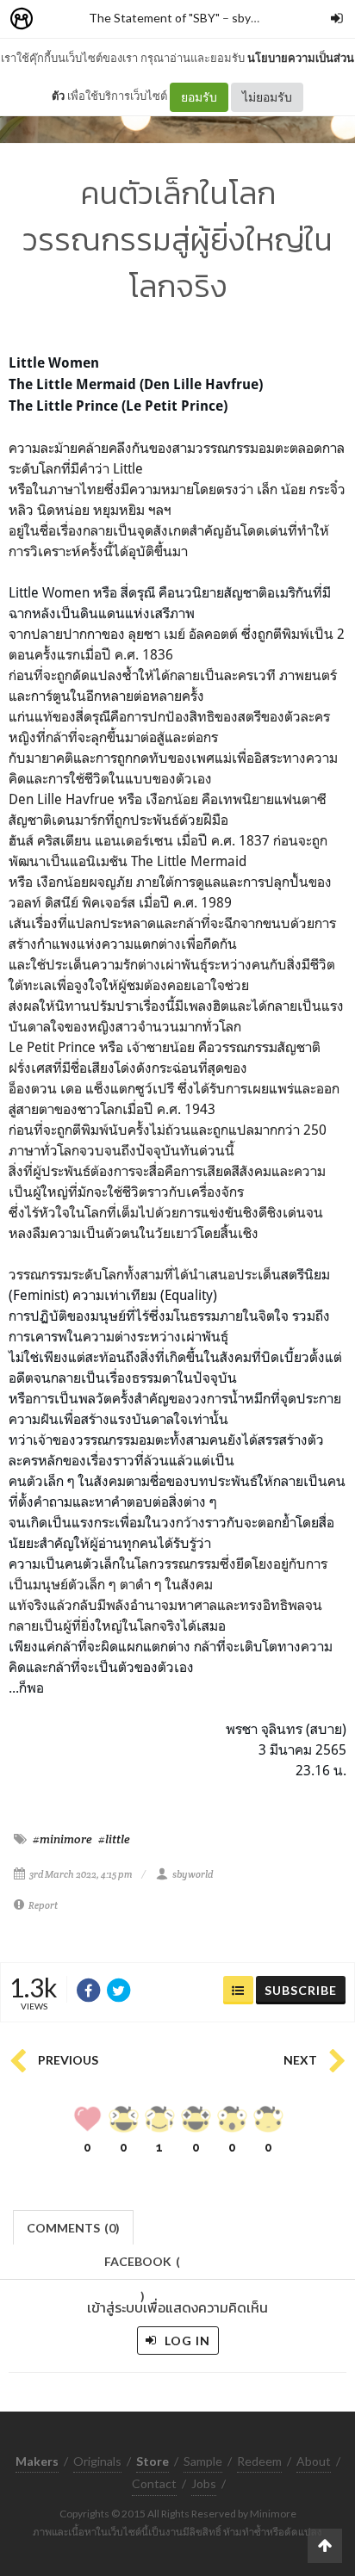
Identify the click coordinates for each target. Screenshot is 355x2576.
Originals (97, 2461)
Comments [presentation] (73, 2228)
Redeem (259, 2461)
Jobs (204, 2483)
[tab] (74, 2226)
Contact (154, 2483)
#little (114, 1839)
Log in (186, 2341)
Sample (203, 2461)
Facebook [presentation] (142, 2266)
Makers (59, 19)
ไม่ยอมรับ (267, 97)
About (314, 2461)
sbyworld (256, 18)
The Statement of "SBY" (154, 18)
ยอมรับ (199, 97)
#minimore (62, 1839)
